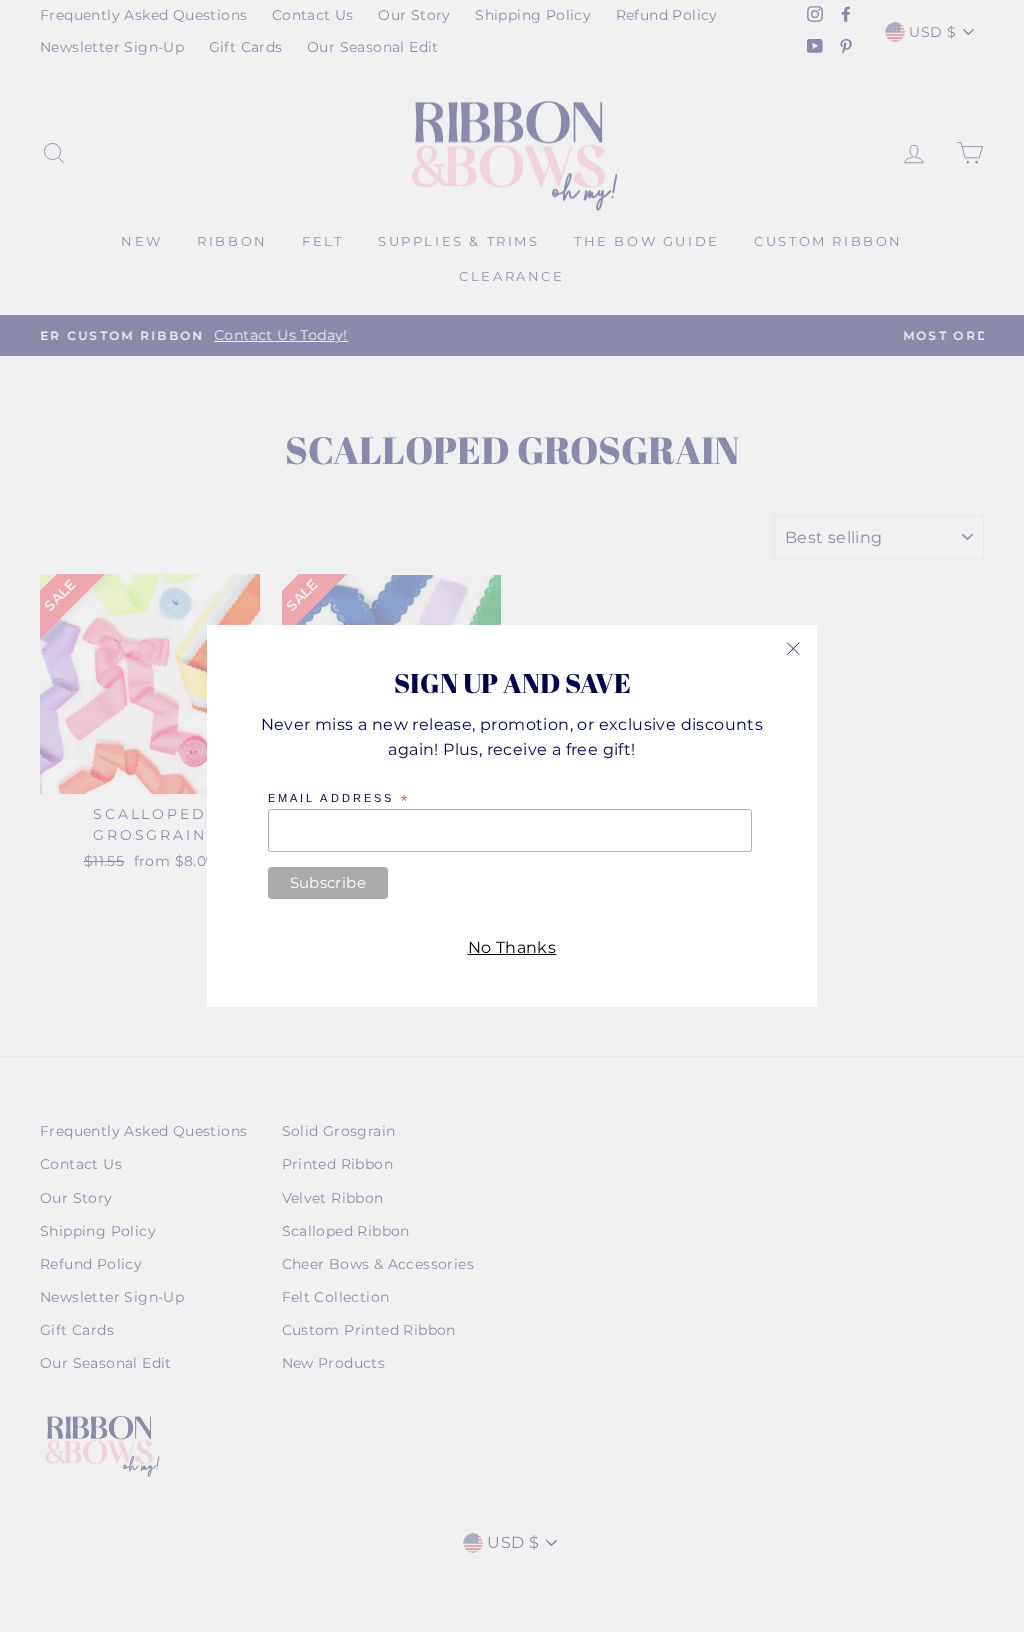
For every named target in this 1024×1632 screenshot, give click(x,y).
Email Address (339, 799)
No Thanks (512, 947)
